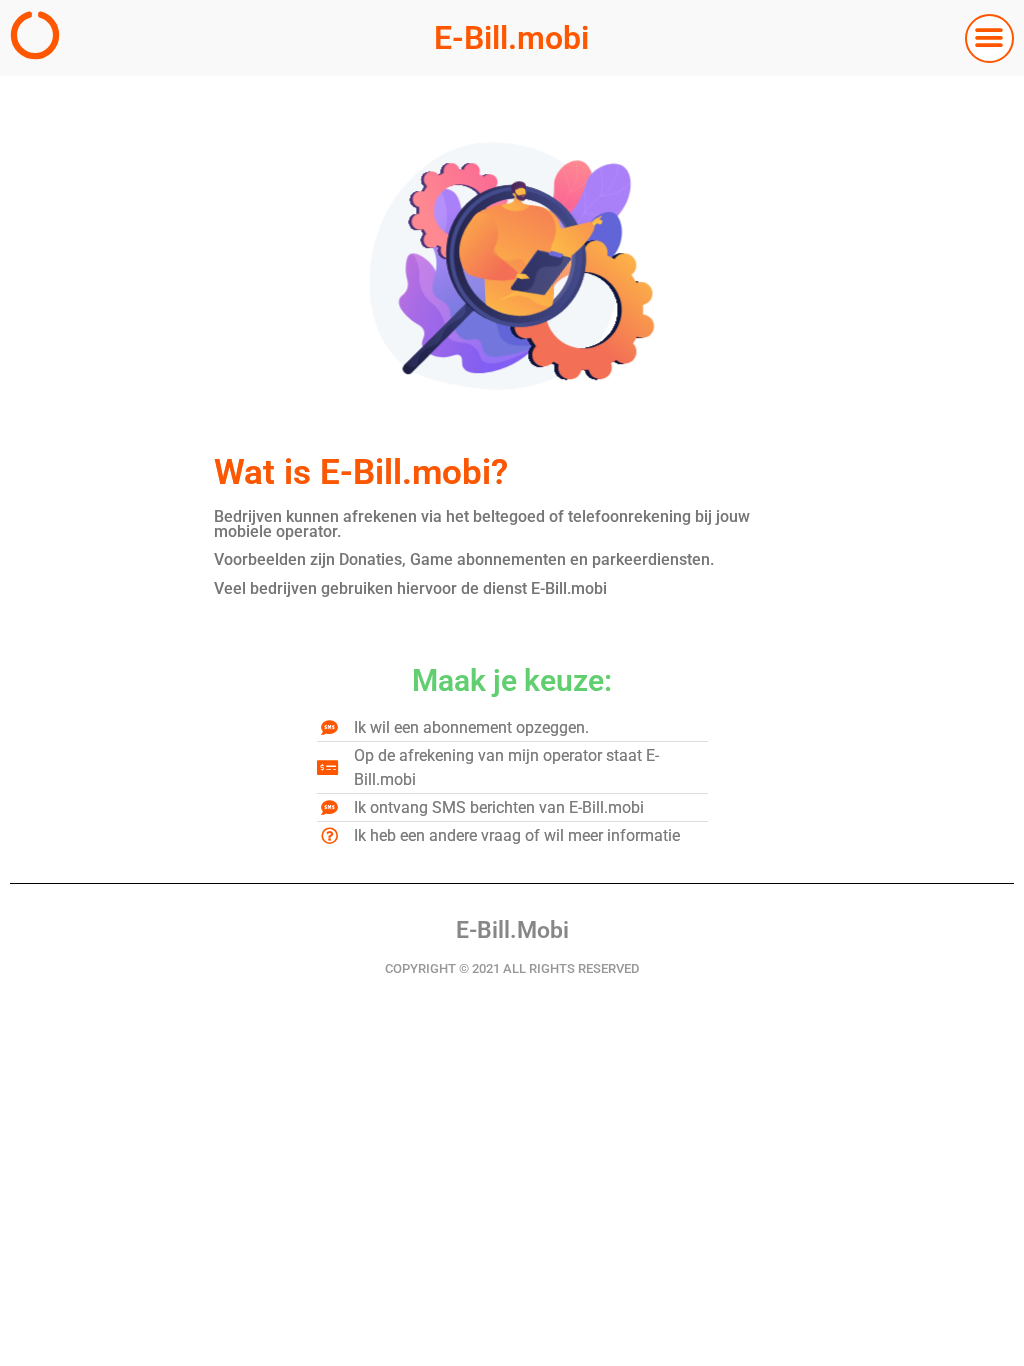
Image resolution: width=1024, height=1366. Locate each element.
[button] (989, 38)
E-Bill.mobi (511, 38)
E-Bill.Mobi (512, 930)
